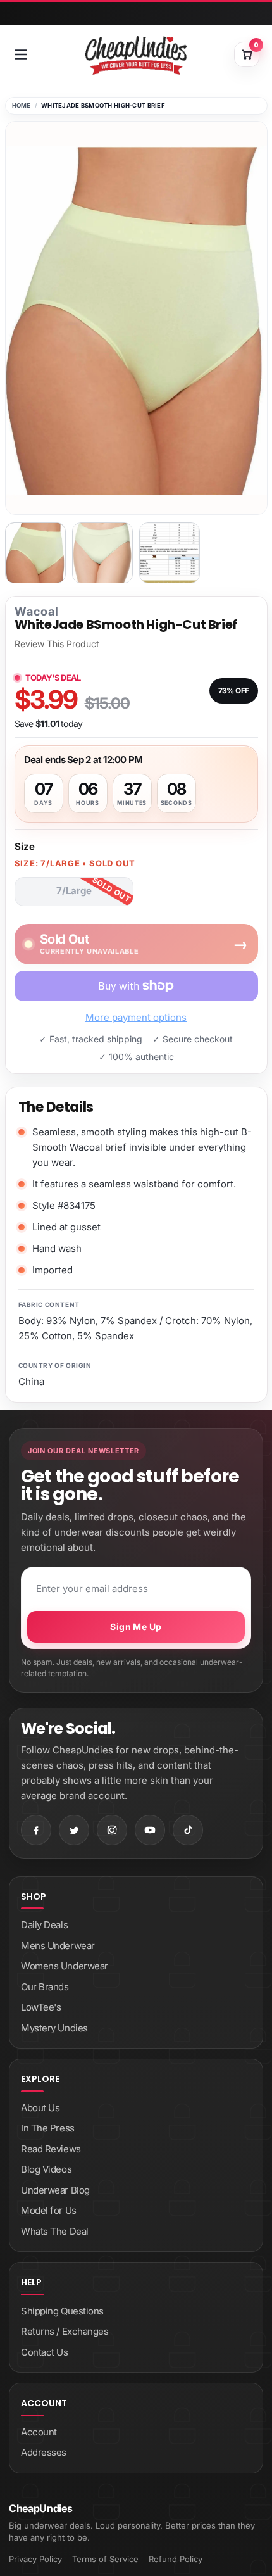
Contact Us (45, 2352)
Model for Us (49, 2210)
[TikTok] (188, 1830)
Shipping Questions (62, 2311)
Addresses (44, 2452)
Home (22, 105)
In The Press (48, 2128)
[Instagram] (112, 1830)
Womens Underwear (65, 1966)
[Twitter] (74, 1830)
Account (39, 2432)
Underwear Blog (55, 2190)
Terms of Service (105, 2559)
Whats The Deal (55, 2231)
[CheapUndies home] (136, 55)
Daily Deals (44, 1925)
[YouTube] (150, 1830)
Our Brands (45, 1987)
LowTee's (41, 2007)
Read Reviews (51, 2149)
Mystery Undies (54, 2028)
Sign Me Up (136, 1626)
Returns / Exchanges (65, 2331)
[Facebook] (36, 1830)
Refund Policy (176, 2559)
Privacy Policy (35, 2559)
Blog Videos (46, 2169)
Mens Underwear (58, 1946)
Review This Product (57, 644)
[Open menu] (21, 54)
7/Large (74, 891)
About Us (40, 2108)
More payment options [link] (136, 1017)
